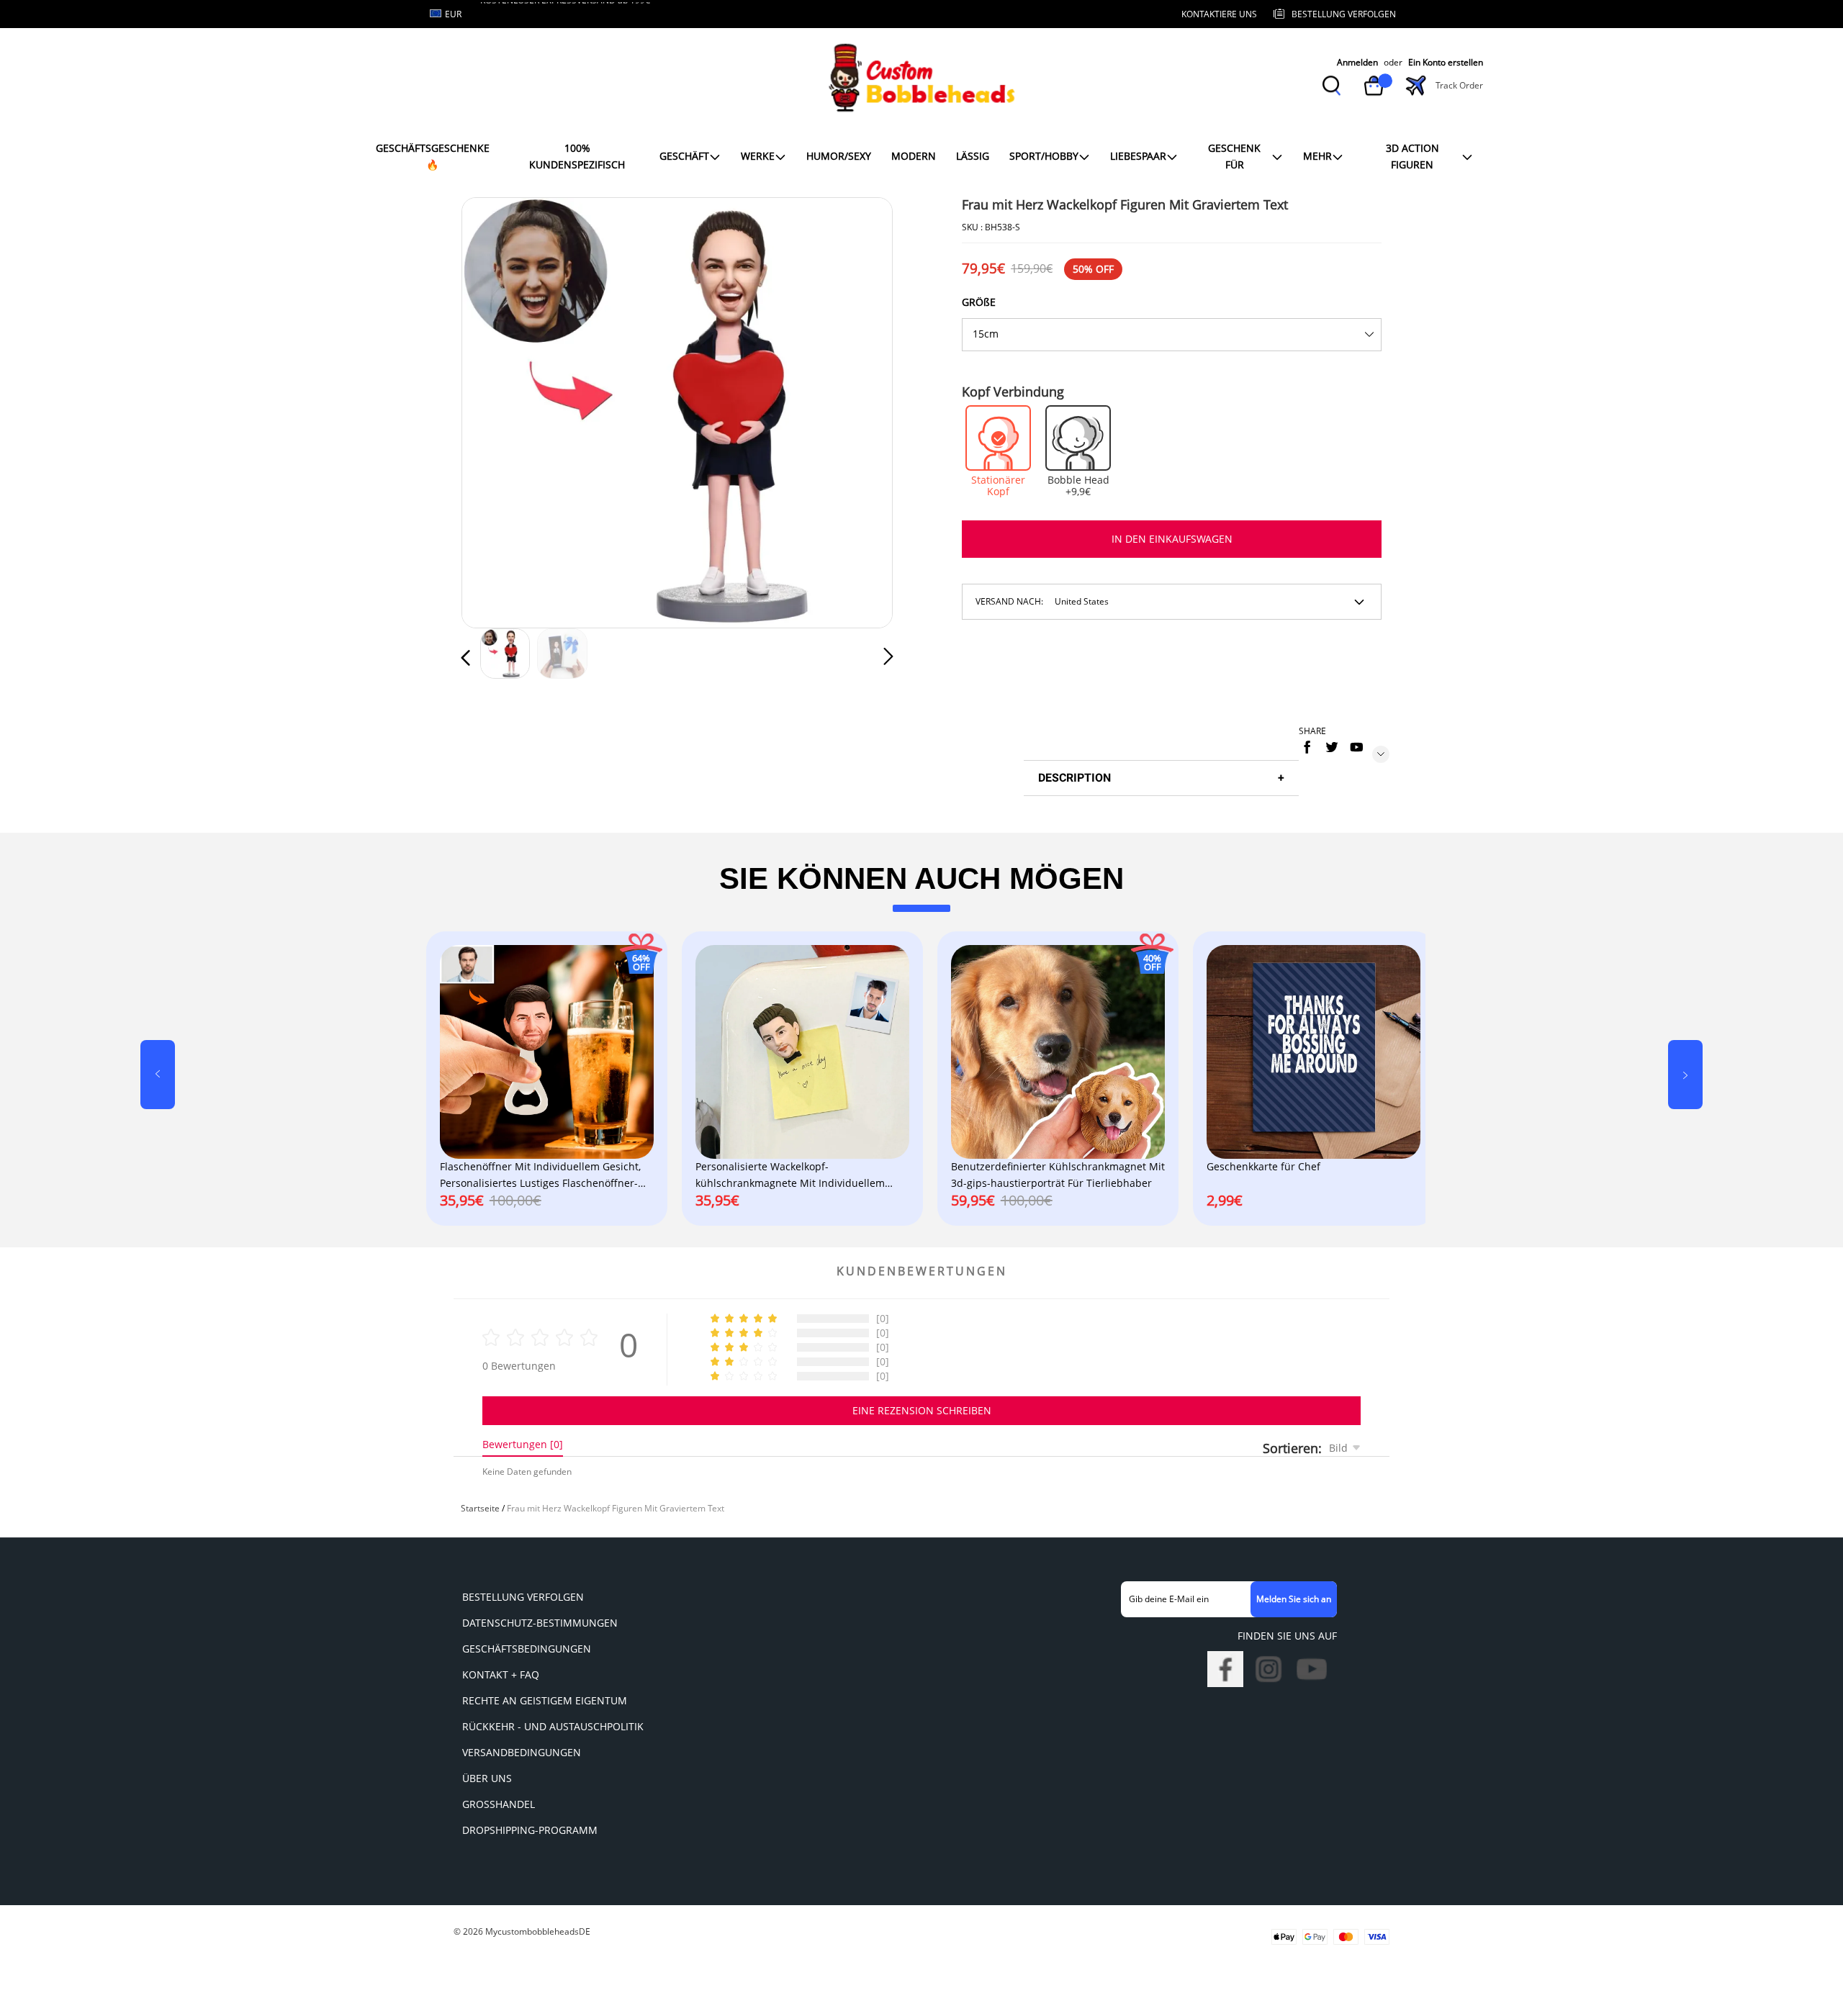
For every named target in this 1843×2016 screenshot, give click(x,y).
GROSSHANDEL (499, 1804)
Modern (914, 156)
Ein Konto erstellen (1446, 62)
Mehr (1317, 156)
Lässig (973, 156)
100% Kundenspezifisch (577, 156)
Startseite (480, 1508)
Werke (758, 156)
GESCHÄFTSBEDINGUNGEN (527, 1649)
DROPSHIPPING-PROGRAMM (530, 1830)
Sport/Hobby (1044, 156)
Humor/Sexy (839, 156)
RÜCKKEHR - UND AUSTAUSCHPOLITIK (553, 1726)
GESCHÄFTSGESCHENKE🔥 (433, 156)
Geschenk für (1234, 156)
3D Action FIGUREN (1412, 156)
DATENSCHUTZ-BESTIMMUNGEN (540, 1623)
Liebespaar (1138, 156)
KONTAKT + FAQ (501, 1674)
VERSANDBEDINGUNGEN (522, 1752)
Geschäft (684, 156)
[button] (495, 410)
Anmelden (1357, 62)
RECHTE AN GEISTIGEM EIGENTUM (545, 1700)
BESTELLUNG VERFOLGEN (523, 1597)
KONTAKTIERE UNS (1219, 14)
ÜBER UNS (487, 1778)
